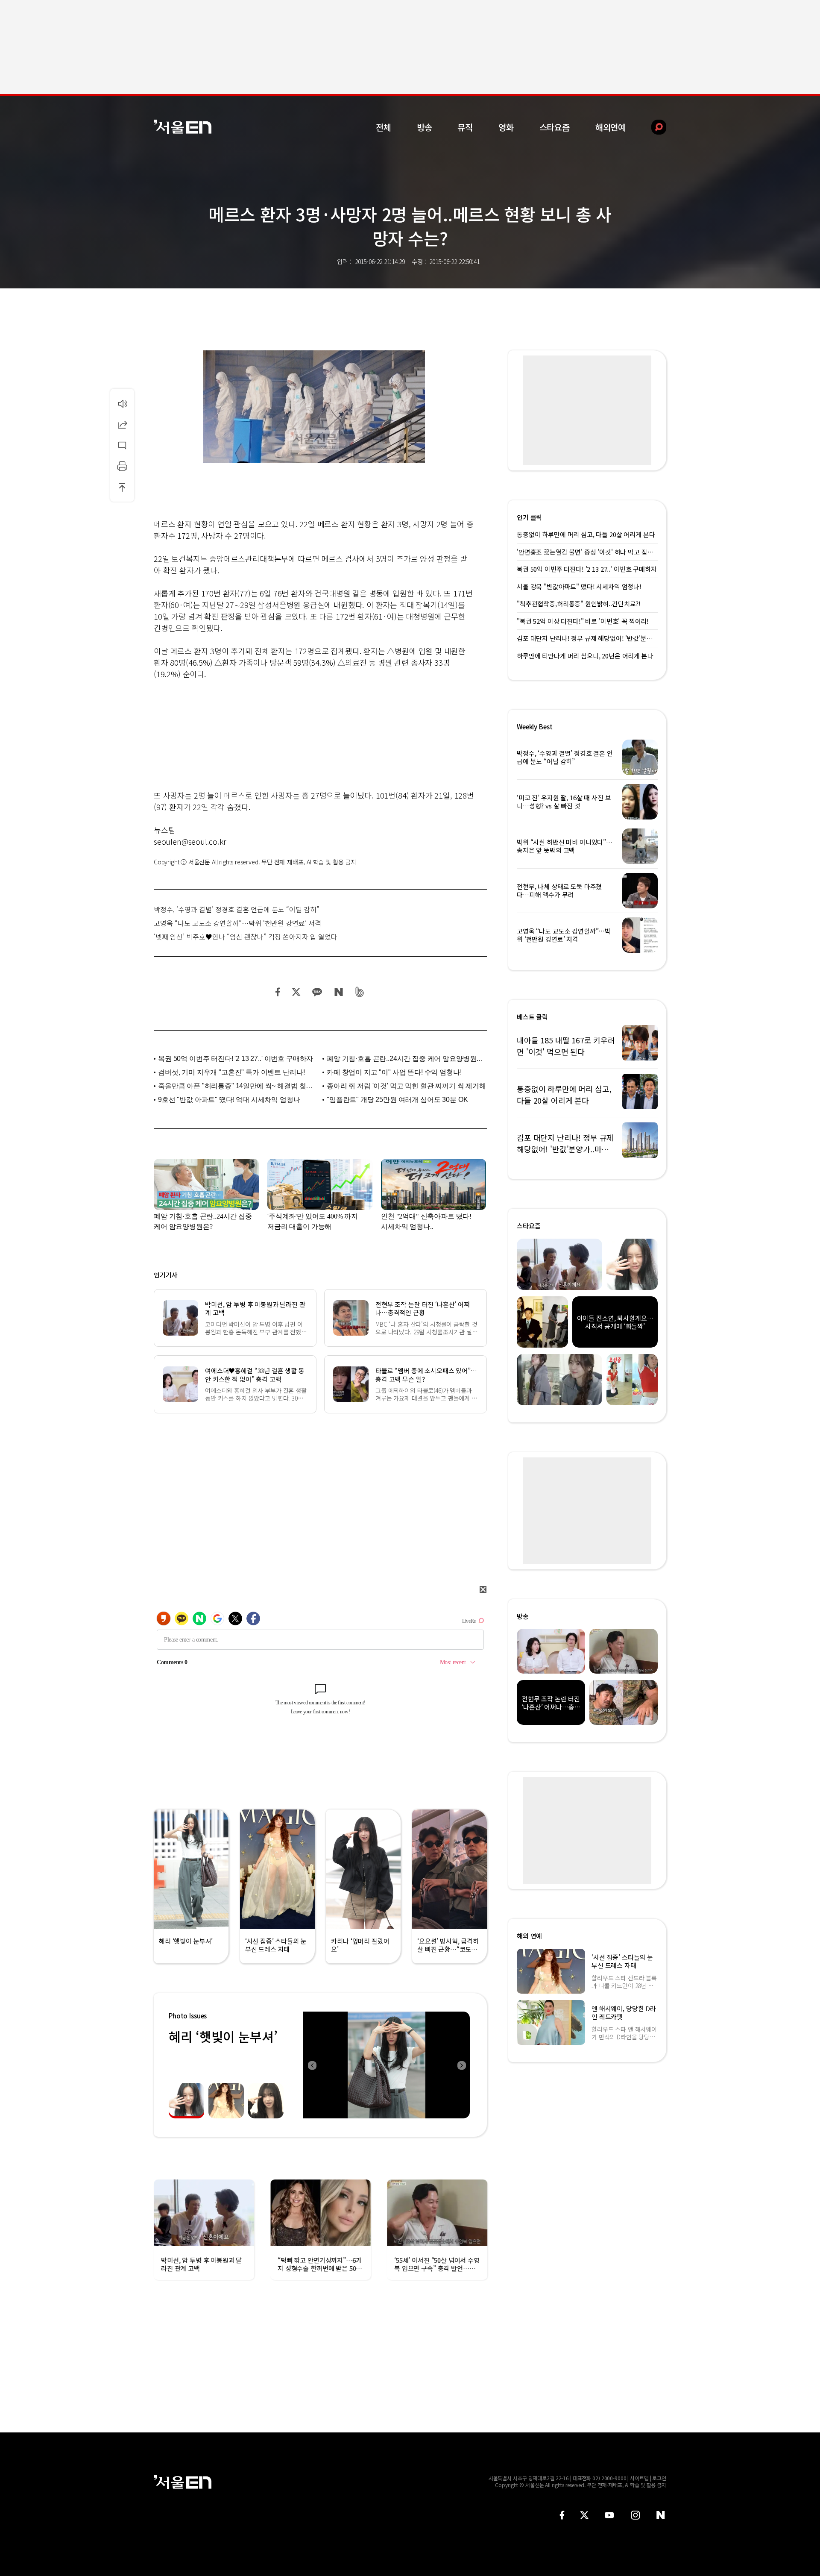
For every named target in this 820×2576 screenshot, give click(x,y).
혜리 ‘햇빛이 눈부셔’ (223, 2036)
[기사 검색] (652, 127)
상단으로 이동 (122, 487)
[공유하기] (122, 424)
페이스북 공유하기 (278, 992)
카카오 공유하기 (317, 992)
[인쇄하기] (122, 466)
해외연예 (611, 127)
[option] (391, 2065)
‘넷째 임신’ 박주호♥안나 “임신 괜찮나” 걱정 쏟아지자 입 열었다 (246, 937)
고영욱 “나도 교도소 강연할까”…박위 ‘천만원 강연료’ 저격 (237, 923)
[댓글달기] (122, 445)
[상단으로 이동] (122, 487)
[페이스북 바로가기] (562, 2515)
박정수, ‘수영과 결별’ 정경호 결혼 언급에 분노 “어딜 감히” (237, 909)
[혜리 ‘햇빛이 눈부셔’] (387, 2065)
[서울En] (183, 127)
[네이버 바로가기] (661, 2515)
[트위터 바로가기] (584, 2515)
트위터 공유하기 (296, 992)
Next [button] (461, 2065)
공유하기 (122, 424)
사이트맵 (639, 2478)
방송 (425, 127)
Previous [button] (312, 2065)
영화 (506, 127)
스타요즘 (555, 127)
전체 (384, 127)
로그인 (659, 2478)
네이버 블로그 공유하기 (338, 992)
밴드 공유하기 (360, 992)
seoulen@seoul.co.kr (190, 841)
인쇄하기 (122, 466)
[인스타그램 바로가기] (635, 2515)
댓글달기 (122, 445)
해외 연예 (529, 1936)
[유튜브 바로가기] (609, 2515)
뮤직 (465, 127)
